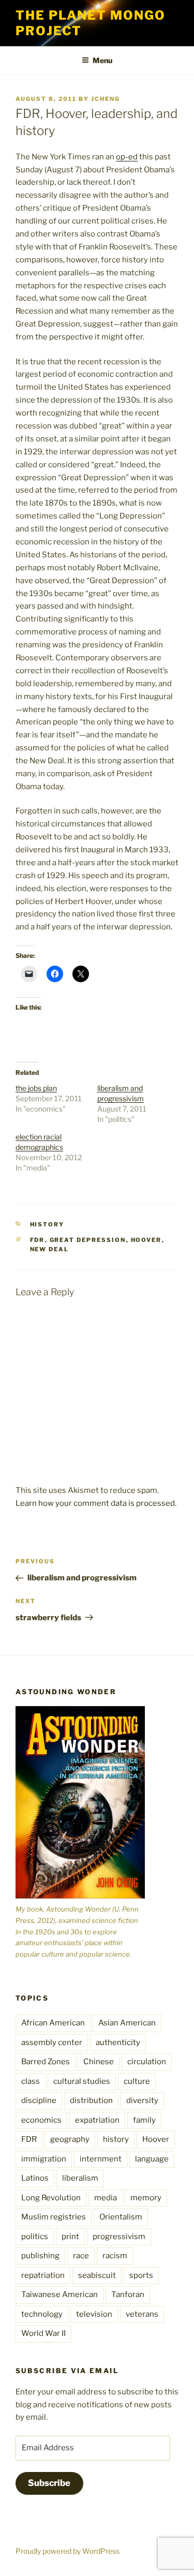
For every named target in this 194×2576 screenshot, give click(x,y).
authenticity (118, 2042)
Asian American (127, 2023)
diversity (142, 2100)
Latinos (35, 2178)
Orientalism (121, 2217)
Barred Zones (46, 2062)
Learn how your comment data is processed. (96, 1503)
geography (70, 2139)
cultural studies (82, 2081)
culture (137, 2081)
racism (115, 2256)
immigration (44, 2159)
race (81, 2256)
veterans (142, 2314)
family (144, 2120)
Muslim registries (54, 2217)
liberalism (80, 2178)
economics (41, 2120)
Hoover (146, 1240)
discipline (39, 2100)
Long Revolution (51, 2198)
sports (141, 2275)
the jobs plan (36, 1088)
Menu (102, 60)
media (106, 2198)
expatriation (97, 2120)
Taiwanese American (59, 2294)
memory (146, 2198)
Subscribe (49, 2483)
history (47, 1224)
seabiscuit (97, 2275)
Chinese (99, 2062)
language (152, 2159)
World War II (43, 2333)
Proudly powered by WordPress (68, 2551)
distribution (91, 2100)
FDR (38, 1240)
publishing (40, 2256)
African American (53, 2023)
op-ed (127, 157)
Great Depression (88, 1240)
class (31, 2081)
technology (42, 2314)
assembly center (52, 2042)
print (70, 2237)
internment (101, 2159)
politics (35, 2237)
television (94, 2314)
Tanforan (128, 2294)
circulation (147, 2062)
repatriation (43, 2275)
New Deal (50, 1249)
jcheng (106, 99)
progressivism (119, 2237)
